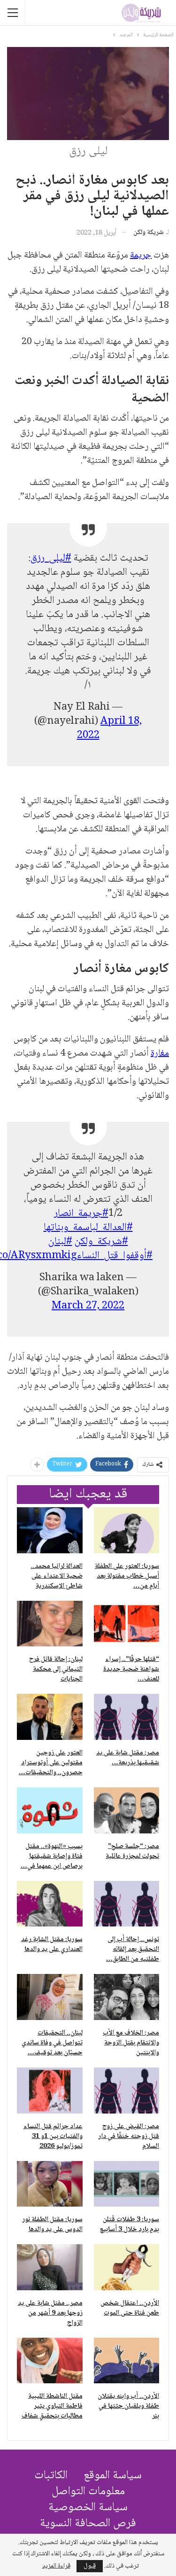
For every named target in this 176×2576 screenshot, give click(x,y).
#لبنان (60, 1242)
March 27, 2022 (88, 1306)
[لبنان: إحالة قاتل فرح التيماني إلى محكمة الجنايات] (50, 1624)
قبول (90, 2566)
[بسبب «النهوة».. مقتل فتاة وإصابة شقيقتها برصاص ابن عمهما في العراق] (50, 1810)
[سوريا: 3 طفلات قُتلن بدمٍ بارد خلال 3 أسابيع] (127, 2184)
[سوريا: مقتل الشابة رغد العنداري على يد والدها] (50, 1904)
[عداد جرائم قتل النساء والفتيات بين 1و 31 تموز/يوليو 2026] (50, 2091)
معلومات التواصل (88, 2492)
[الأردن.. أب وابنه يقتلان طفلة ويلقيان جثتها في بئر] (127, 2361)
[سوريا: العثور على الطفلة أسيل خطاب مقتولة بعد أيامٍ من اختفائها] (127, 1530)
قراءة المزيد (56, 2566)
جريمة (141, 256)
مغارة (160, 1054)
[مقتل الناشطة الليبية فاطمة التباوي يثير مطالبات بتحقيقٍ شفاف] (50, 2361)
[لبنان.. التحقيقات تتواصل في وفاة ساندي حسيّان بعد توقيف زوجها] (50, 1997)
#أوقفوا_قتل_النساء (115, 1256)
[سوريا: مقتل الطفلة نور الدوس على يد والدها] (50, 2184)
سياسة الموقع (113, 2476)
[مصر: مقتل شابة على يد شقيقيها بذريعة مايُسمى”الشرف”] (127, 1717)
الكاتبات (51, 2476)
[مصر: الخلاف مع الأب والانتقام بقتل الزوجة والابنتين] (127, 1997)
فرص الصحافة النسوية (88, 2524)
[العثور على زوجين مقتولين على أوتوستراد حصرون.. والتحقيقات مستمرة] (50, 1717)
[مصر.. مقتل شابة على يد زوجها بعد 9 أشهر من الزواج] (50, 2267)
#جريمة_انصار (81, 1214)
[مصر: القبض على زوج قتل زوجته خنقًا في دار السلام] (127, 2091)
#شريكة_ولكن (101, 1242)
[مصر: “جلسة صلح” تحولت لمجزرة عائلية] (127, 1810)
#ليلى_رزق (51, 558)
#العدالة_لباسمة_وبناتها (88, 1228)
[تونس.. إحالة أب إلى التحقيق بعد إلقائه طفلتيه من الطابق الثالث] (127, 1904)
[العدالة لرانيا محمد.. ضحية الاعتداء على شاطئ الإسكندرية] (50, 1530)
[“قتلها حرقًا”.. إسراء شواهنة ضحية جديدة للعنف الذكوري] (127, 1624)
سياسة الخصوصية (88, 2508)
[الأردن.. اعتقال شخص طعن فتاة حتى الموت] (127, 2267)
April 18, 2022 (110, 728)
